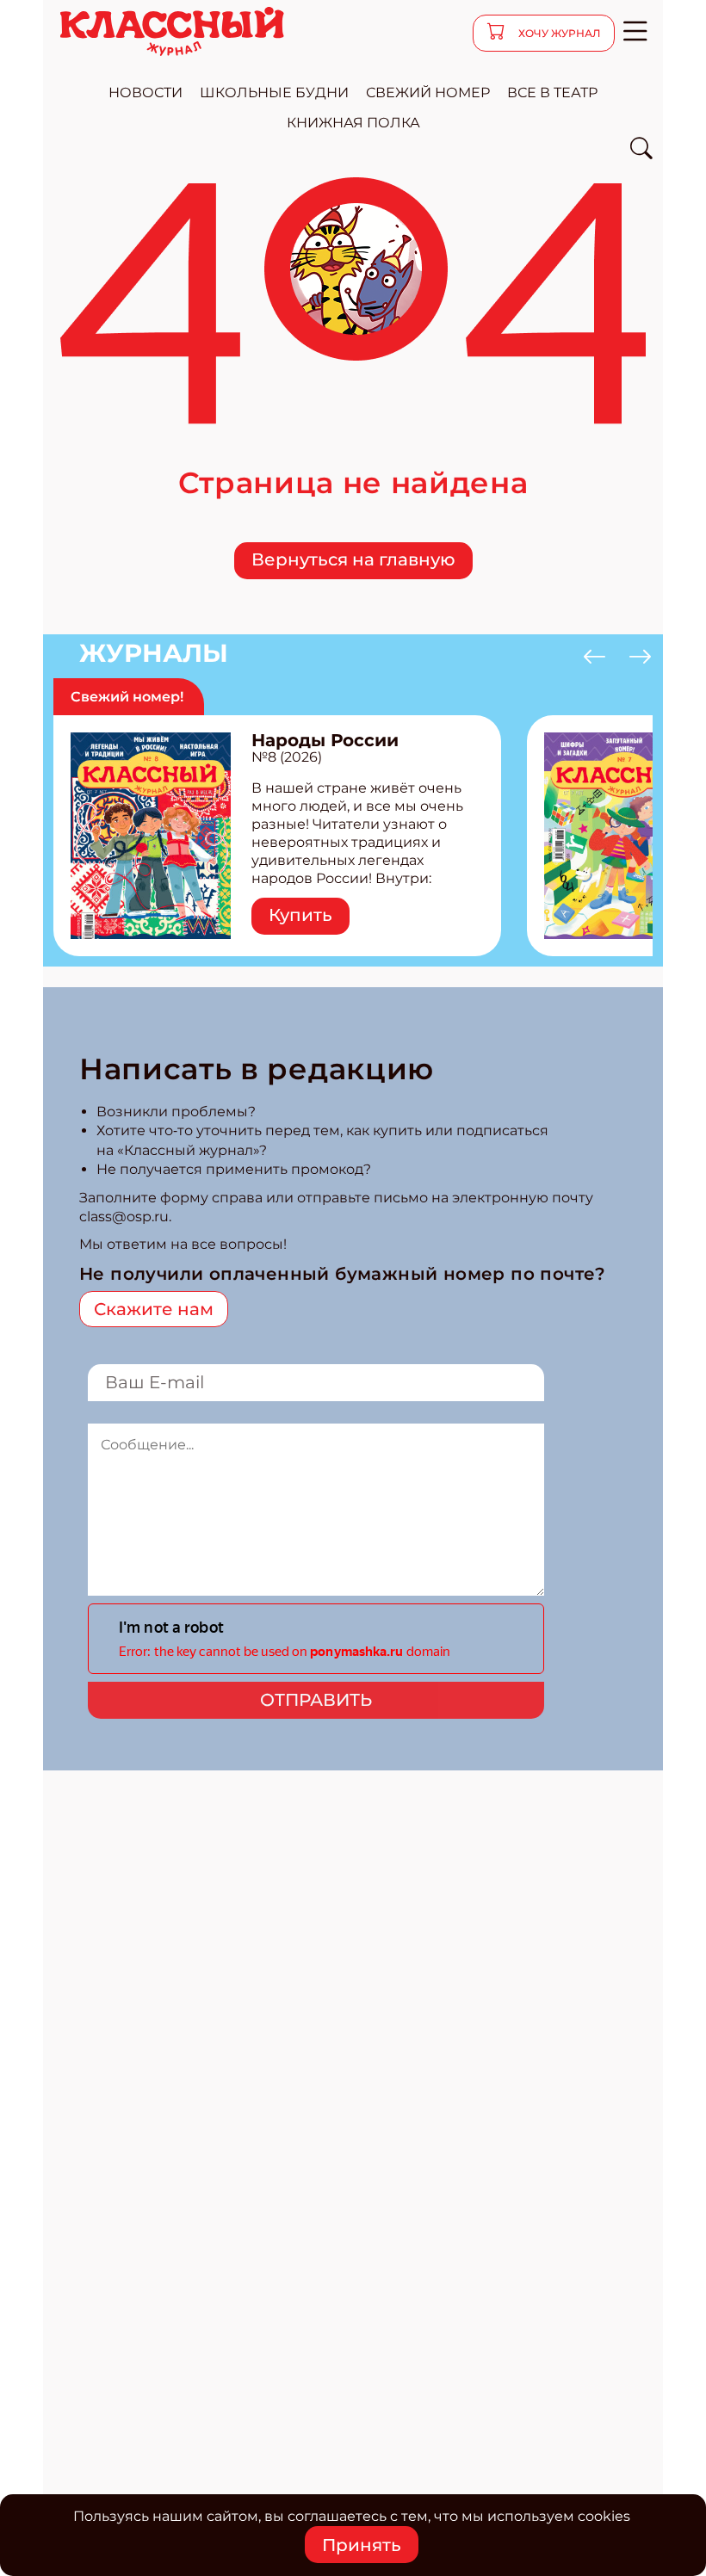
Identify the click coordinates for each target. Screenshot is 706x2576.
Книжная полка (353, 123)
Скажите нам (154, 1309)
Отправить (316, 1700)
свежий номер (428, 93)
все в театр (552, 93)
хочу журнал (558, 33)
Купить (300, 915)
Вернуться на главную (353, 559)
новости (146, 93)
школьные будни (274, 93)
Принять (362, 2545)
